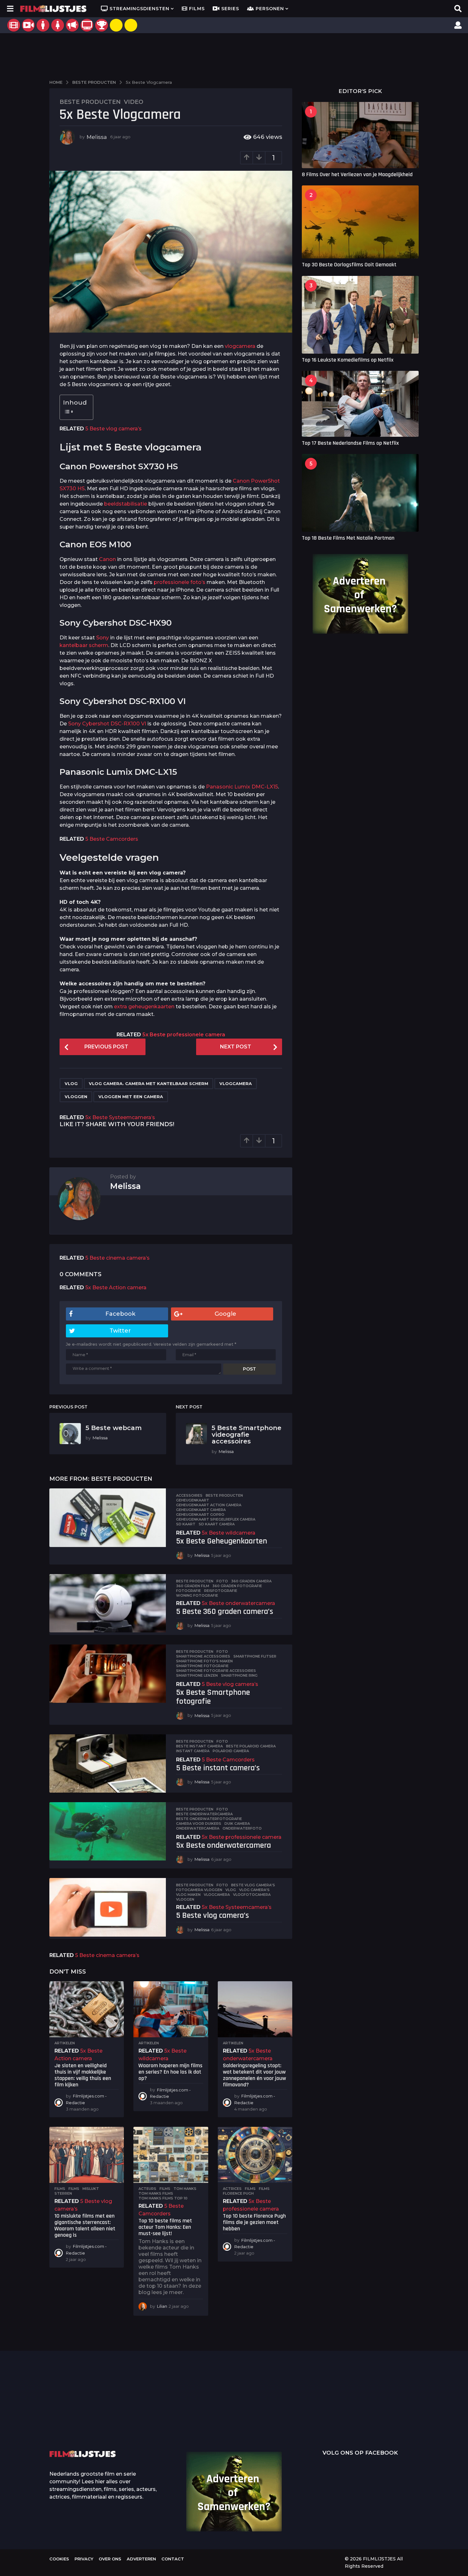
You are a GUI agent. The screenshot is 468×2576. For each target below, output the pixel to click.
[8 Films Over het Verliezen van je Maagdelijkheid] (360, 135)
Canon (107, 559)
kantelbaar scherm (84, 645)
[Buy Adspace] (116, 25)
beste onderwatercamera (204, 1814)
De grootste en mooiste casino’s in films (145, 2422)
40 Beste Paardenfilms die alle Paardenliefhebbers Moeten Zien (400, 2410)
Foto (222, 1581)
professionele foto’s (180, 582)
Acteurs (147, 2189)
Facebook (120, 1314)
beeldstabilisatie (126, 504)
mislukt (91, 2189)
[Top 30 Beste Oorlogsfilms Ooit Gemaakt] (360, 222)
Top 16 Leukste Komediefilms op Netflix (348, 360)
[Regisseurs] (72, 25)
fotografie (188, 1591)
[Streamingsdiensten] (87, 25)
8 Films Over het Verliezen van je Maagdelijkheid (357, 174)
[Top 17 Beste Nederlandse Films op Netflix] (360, 404)
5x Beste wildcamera (229, 1533)
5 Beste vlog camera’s (113, 429)
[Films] (14, 25)
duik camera (237, 1824)
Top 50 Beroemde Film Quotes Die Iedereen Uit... (81, 2412)
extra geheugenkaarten (144, 1007)
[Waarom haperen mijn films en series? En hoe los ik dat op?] (171, 2009)
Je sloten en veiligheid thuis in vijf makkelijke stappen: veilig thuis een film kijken (83, 2075)
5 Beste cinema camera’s (117, 1258)
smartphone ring (239, 1675)
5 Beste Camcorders (112, 839)
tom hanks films (156, 2193)
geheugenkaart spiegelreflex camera (216, 1519)
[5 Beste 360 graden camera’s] (108, 1603)
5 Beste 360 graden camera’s (225, 1612)
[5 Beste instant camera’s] (108, 1763)
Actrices (232, 2189)
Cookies (59, 2559)
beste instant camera (199, 1746)
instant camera (193, 1751)
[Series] (28, 25)
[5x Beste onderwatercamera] (108, 1831)
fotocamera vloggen (199, 1890)
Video (134, 102)
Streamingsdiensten (139, 9)
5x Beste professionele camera (184, 1035)
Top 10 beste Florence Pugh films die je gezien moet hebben (254, 2222)
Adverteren (141, 2559)
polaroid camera (231, 1751)
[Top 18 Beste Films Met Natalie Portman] (360, 493)
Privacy (84, 2559)
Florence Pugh (238, 2193)
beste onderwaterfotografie (209, 1819)
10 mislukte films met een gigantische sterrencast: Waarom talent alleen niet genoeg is (85, 2225)
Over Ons (110, 2559)
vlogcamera (240, 346)
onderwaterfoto (242, 1828)
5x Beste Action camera (116, 1288)
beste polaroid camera (251, 1746)
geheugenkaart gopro (200, 1515)
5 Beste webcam (114, 1428)
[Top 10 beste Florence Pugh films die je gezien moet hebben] (255, 2155)
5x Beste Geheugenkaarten (222, 1541)
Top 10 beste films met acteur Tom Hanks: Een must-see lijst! (165, 2227)
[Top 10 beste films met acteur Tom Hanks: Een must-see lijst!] (171, 2155)
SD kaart (186, 1524)
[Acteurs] (43, 25)
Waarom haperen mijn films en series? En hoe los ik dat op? (170, 2072)
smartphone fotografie (202, 1666)
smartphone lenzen (197, 1675)
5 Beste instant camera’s (218, 1768)
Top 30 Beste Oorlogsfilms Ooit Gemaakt (349, 265)
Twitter (120, 1331)
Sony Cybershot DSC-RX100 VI (107, 724)
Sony (103, 638)
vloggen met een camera (131, 1097)
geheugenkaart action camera (209, 1505)
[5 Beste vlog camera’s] (108, 1907)
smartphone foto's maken (204, 1661)
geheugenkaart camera (201, 1510)
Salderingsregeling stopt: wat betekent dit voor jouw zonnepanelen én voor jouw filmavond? (254, 2075)
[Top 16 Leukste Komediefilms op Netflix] (360, 315)
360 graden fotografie (237, 1586)
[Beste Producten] (102, 25)
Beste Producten (90, 102)
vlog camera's (254, 1890)
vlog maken (188, 1895)
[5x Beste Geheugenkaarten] (108, 1518)
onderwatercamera (198, 1828)
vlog (71, 1083)
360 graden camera (251, 1581)
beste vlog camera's (253, 1885)
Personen (270, 9)
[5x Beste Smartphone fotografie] (108, 1674)
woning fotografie (197, 1595)
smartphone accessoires (203, 1656)
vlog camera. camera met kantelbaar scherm (149, 1083)
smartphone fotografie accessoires (216, 1671)
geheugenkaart (193, 1500)
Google (225, 1314)
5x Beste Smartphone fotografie (213, 1697)
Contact (173, 2559)
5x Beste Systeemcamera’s (120, 1117)
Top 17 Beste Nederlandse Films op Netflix (350, 443)
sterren (63, 2193)
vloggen (76, 1097)
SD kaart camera (217, 1524)
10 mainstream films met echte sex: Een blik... (336, 2422)
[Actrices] (58, 25)
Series (230, 9)
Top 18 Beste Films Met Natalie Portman (348, 538)
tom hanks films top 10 (163, 2198)
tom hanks (185, 2189)
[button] (10, 9)
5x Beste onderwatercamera (238, 1603)
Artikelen (65, 2043)
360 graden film (193, 1586)
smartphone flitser (255, 1656)
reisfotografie (221, 1591)
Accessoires (189, 1495)
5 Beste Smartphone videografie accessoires (247, 1435)
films (74, 2189)
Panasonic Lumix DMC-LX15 (242, 787)
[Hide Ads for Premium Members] (131, 25)
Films (197, 9)
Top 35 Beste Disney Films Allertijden (209, 2412)
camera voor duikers (199, 1824)
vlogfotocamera (252, 1895)
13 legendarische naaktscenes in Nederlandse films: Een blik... (272, 2427)
